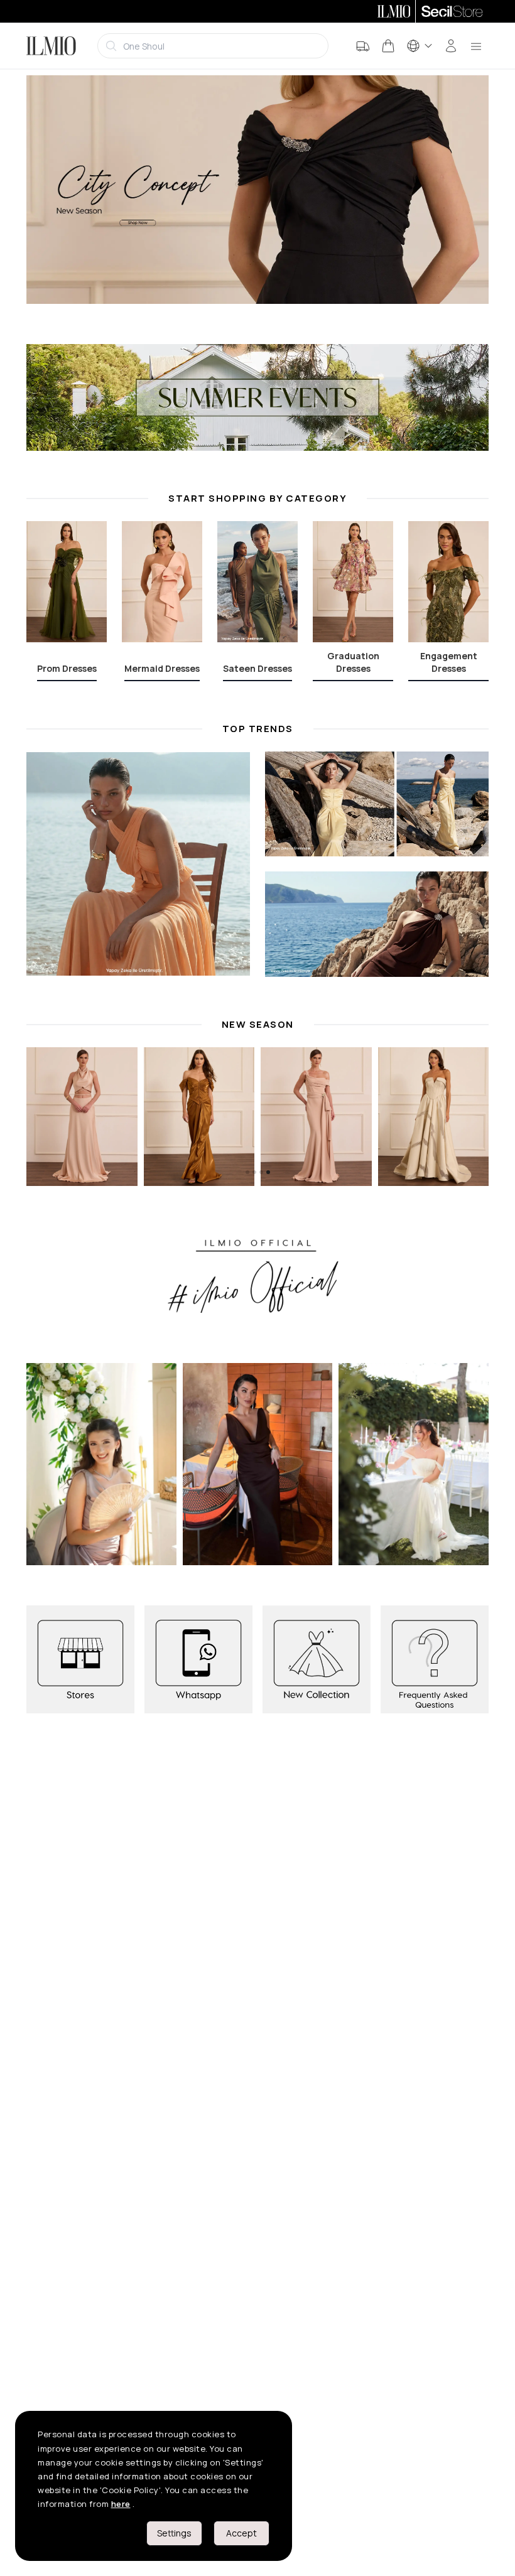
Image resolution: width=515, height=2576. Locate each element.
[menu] (476, 46)
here (121, 2504)
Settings (174, 2533)
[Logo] (51, 46)
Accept (241, 2533)
